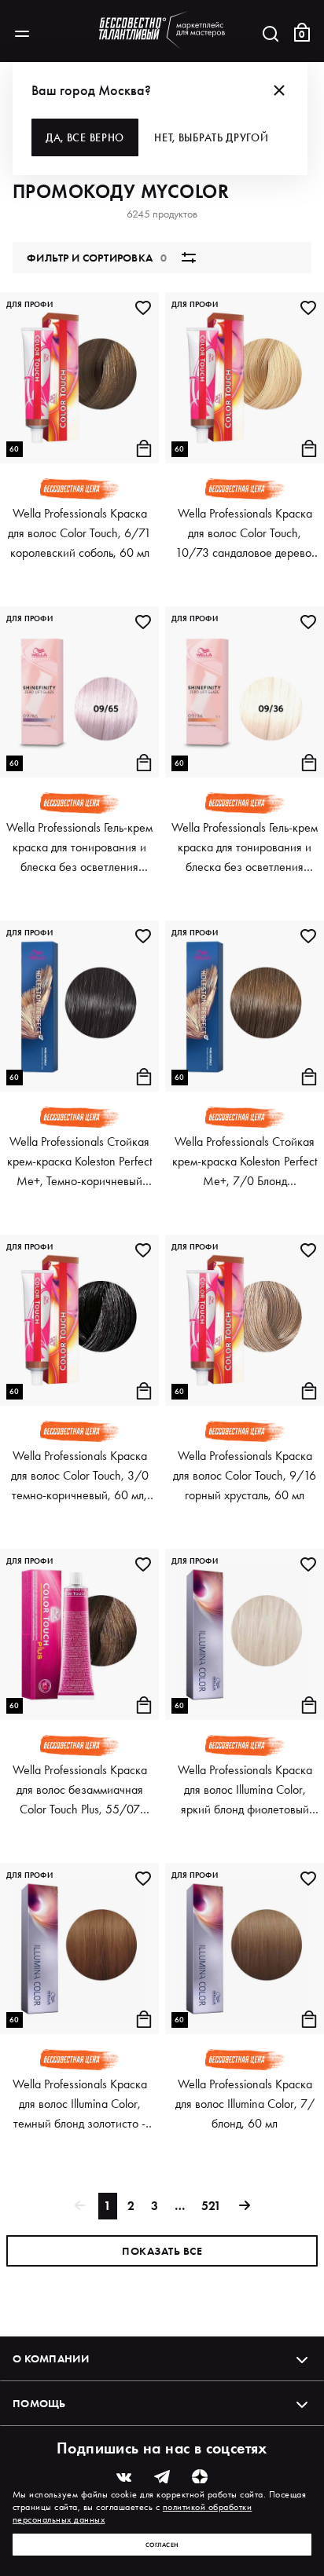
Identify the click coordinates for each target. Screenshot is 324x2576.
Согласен (162, 2545)
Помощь (39, 2403)
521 (211, 2206)
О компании (51, 2358)
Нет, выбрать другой (211, 137)
